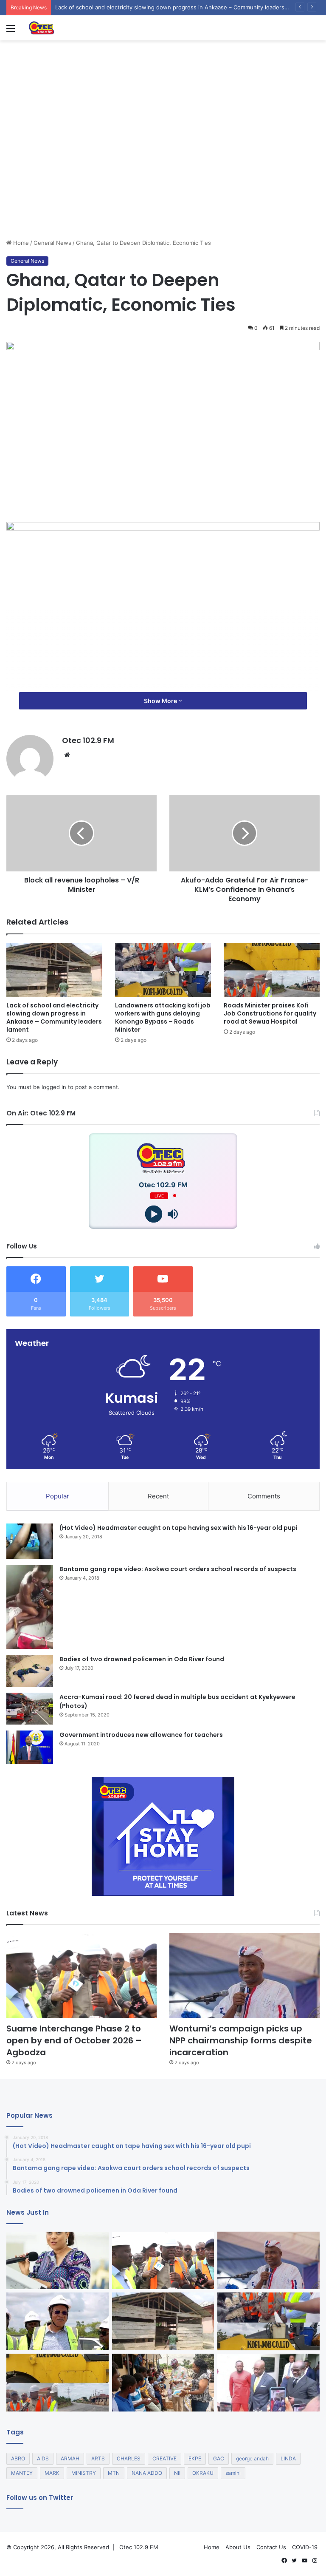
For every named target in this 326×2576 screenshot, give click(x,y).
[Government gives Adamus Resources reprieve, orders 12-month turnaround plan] (58, 2261)
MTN (114, 2473)
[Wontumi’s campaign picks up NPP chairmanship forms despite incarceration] (244, 1976)
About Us (238, 2547)
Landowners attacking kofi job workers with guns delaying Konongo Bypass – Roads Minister (163, 1017)
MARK (52, 2473)
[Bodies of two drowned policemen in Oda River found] (30, 1671)
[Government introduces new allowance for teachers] (30, 1747)
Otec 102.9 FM (88, 740)
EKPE (195, 2458)
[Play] (153, 1214)
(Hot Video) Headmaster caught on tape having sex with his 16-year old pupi (178, 1528)
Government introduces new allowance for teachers (141, 1735)
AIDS (43, 2458)
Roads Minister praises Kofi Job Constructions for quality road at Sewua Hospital (270, 1013)
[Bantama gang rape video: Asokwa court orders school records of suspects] (30, 1607)
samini (233, 2473)
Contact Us (271, 2547)
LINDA (288, 2458)
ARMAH (70, 2458)
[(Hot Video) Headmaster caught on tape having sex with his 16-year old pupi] (30, 1541)
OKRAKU (203, 2473)
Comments (264, 1496)
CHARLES (129, 2458)
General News (52, 243)
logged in (54, 1087)
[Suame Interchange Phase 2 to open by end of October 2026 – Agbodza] (81, 1976)
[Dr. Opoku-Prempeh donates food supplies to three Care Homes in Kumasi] (163, 2383)
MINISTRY (84, 2473)
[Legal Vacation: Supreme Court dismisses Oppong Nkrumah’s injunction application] (268, 2383)
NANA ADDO (147, 2473)
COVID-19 (305, 2547)
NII (177, 2473)
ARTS (98, 2458)
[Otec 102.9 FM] (68, 28)
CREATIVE (164, 2458)
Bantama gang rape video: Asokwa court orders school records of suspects (178, 1569)
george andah (252, 2458)
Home (20, 243)
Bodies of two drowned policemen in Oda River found (142, 1659)
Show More (161, 701)
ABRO (18, 2458)
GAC (219, 2458)
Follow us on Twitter (40, 2498)
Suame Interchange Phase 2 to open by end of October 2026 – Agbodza (74, 2040)
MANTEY (22, 2473)
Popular (58, 1496)
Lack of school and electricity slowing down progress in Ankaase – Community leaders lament (54, 1017)
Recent (158, 1496)
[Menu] (11, 31)
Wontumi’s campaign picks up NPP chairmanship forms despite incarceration (241, 2040)
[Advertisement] (163, 175)
